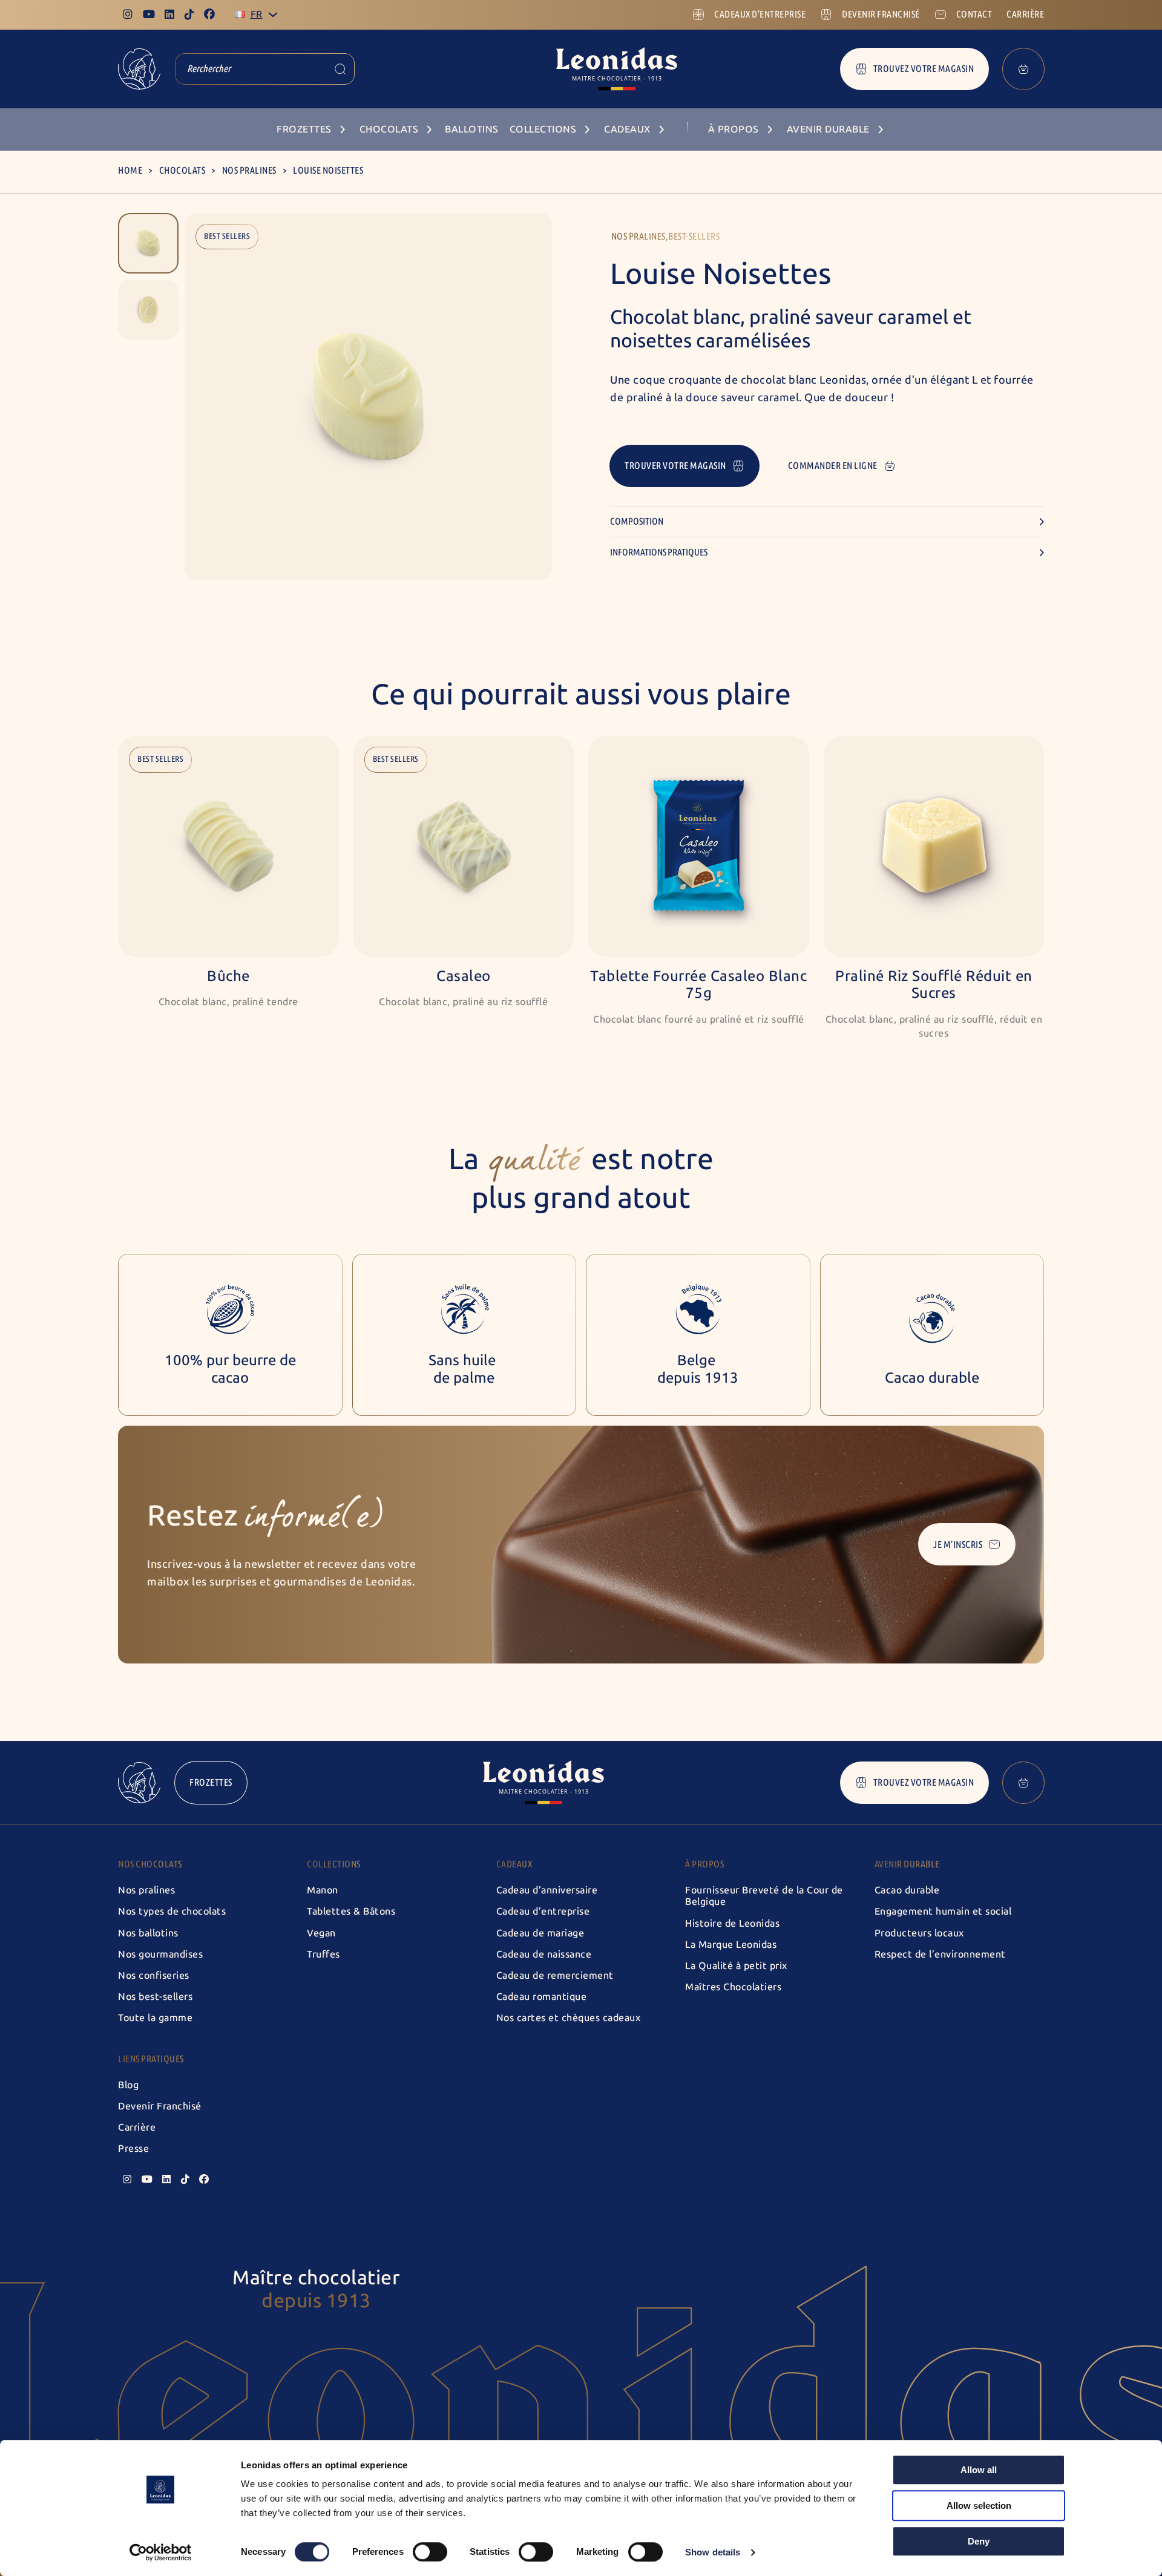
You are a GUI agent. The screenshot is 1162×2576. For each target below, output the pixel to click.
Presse (133, 2148)
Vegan (321, 1933)
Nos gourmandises (160, 1954)
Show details (713, 2552)
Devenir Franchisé (160, 2106)
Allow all (979, 2470)
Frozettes (211, 1782)
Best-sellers (694, 236)
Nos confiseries (154, 1975)
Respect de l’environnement (940, 1954)
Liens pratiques (151, 2059)
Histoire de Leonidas (732, 1923)
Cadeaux (514, 1864)
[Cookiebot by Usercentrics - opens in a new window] (161, 2552)
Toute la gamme (155, 2018)
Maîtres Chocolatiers (733, 1987)
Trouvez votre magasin (924, 69)
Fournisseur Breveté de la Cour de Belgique (764, 1896)
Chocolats (182, 170)
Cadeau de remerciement (555, 1975)
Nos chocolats (150, 1864)
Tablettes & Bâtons (351, 1911)
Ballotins (472, 129)
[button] (148, 243)
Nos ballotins (148, 1933)
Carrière (137, 2127)
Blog (128, 2085)
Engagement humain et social (943, 1911)
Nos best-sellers (155, 1997)
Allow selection (979, 2506)
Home (130, 170)
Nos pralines (249, 170)
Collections (334, 1864)
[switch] (430, 2552)
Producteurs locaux (919, 1933)
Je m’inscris (958, 1545)
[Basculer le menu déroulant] (273, 15)
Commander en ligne (833, 466)
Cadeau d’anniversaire (547, 1890)
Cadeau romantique (542, 1997)
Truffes (323, 1954)
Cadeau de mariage (540, 1933)
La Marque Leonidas (731, 1945)
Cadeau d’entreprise (543, 1911)
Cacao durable (907, 1890)
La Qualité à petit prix (736, 1966)
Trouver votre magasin (675, 466)
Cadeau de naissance (544, 1954)
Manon (323, 1890)
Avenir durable (907, 1864)
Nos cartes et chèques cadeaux (569, 2018)
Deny (979, 2541)
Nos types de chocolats (172, 1911)
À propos (704, 1864)
